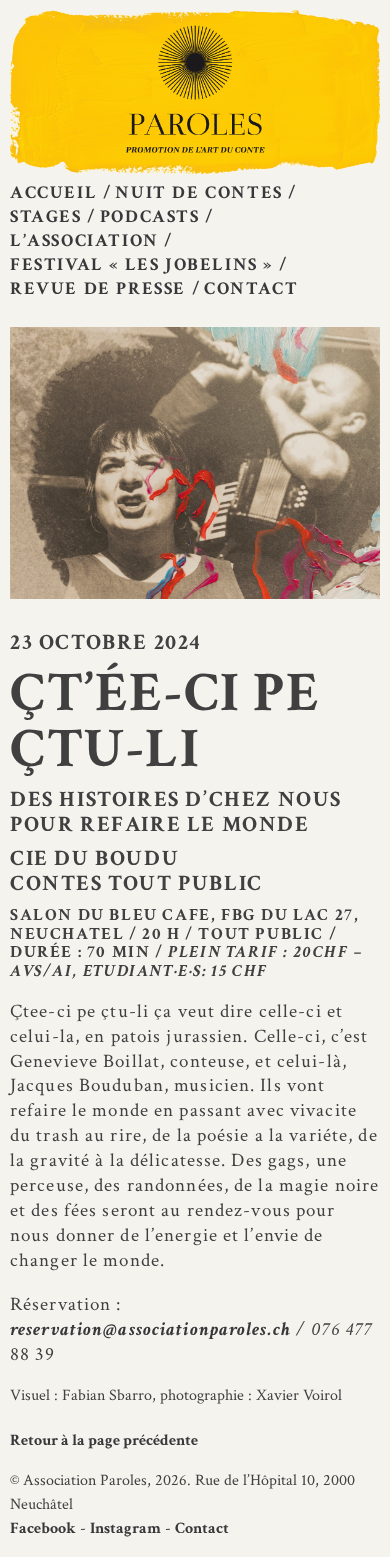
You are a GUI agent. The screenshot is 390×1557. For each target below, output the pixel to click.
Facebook (43, 1528)
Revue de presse (98, 288)
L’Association (84, 240)
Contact (251, 288)
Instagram (125, 1528)
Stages (46, 216)
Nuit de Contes (198, 192)
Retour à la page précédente (104, 1440)
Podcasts (150, 216)
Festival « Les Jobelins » (141, 264)
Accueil (53, 192)
